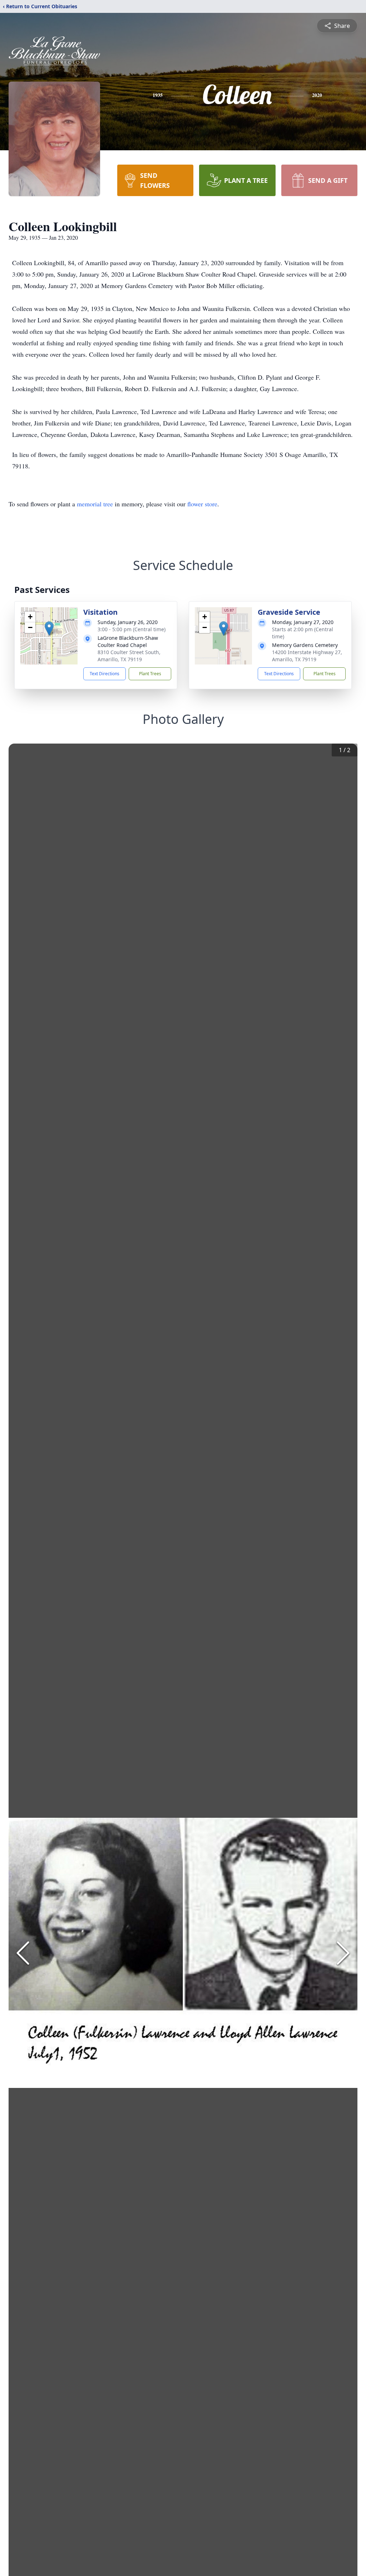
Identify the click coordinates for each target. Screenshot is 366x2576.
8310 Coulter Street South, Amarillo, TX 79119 (129, 656)
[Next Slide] (343, 1953)
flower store (202, 504)
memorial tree (95, 504)
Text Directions (105, 674)
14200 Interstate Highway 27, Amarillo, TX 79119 (307, 656)
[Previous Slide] (23, 1953)
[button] (49, 629)
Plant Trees (150, 674)
